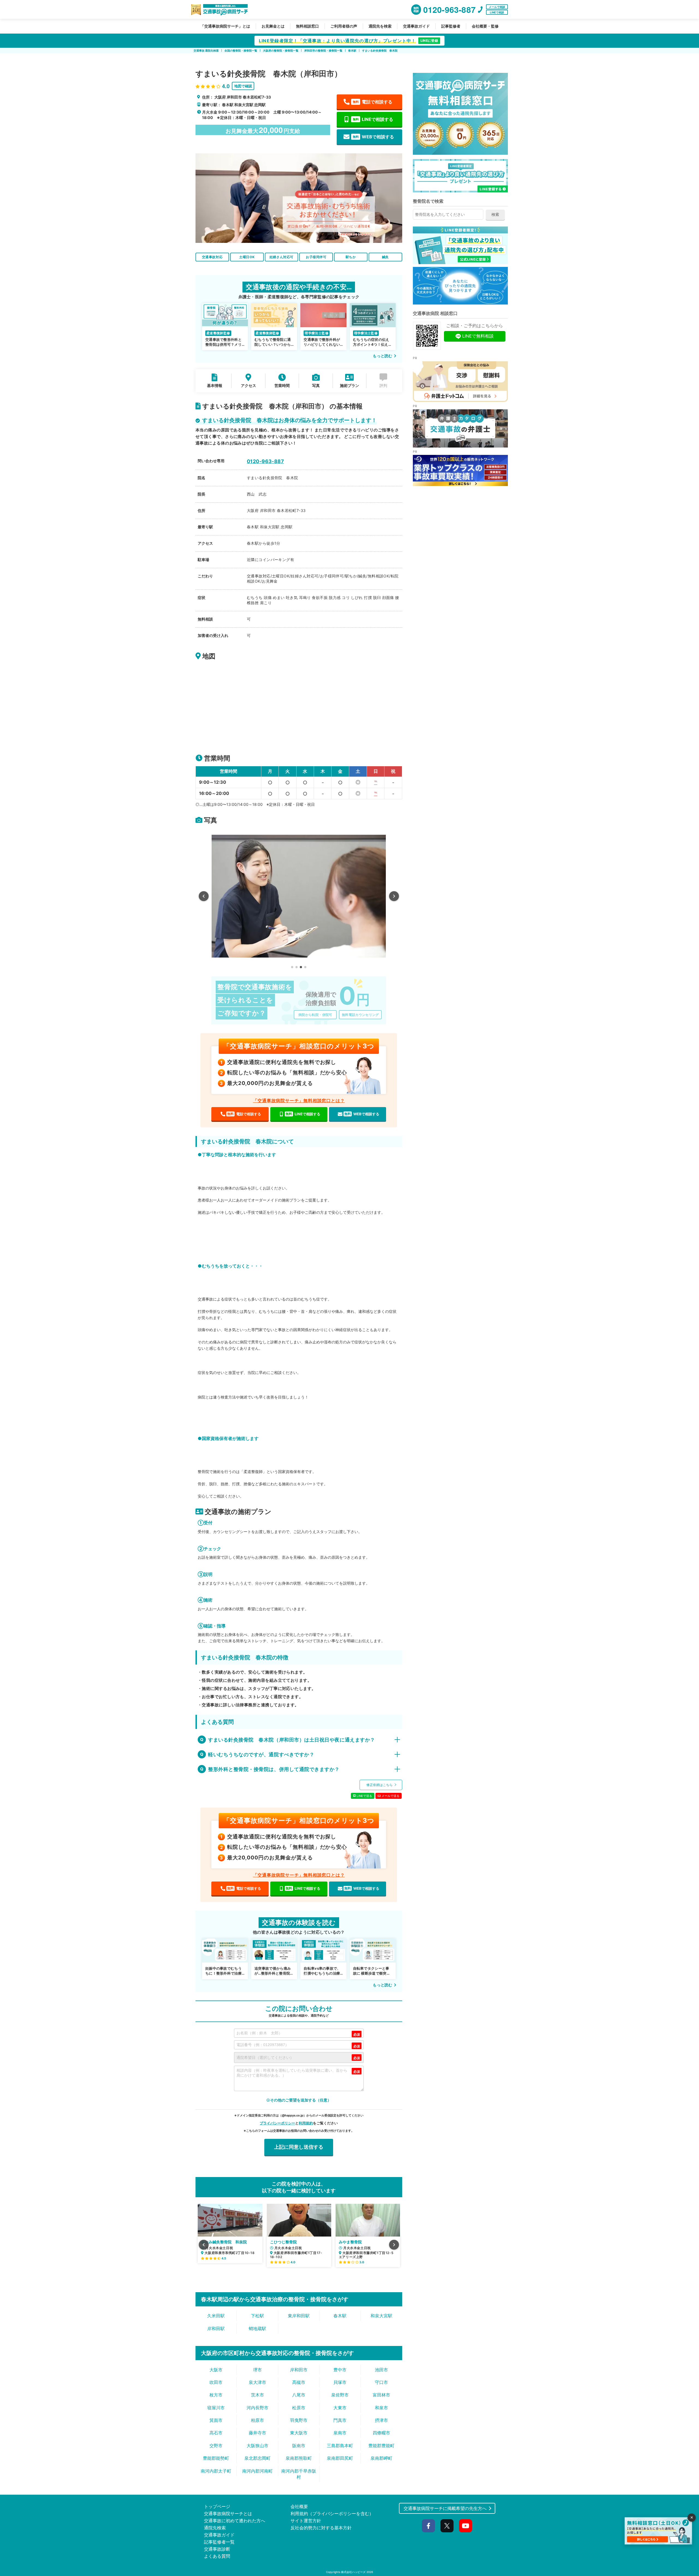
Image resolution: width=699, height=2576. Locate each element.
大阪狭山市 (257, 2446)
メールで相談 (497, 7)
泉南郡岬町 (381, 2458)
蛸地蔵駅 (257, 2328)
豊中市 (340, 2370)
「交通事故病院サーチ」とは (225, 26)
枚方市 (216, 2395)
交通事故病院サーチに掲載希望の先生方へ (445, 2508)
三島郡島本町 (340, 2446)
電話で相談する (373, 102)
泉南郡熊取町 (299, 2458)
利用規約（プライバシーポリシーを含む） (332, 2514)
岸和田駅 (216, 2328)
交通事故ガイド (416, 26)
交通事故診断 (217, 2549)
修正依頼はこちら (380, 1785)
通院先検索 (215, 2528)
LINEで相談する (373, 119)
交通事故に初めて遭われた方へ (235, 2521)
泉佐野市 (340, 2395)
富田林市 (381, 2395)
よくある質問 (217, 2556)
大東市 (340, 2408)
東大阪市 (299, 2433)
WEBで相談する (373, 137)
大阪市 (216, 2370)
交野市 (216, 2446)
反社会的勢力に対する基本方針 (321, 2528)
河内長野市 (257, 2408)
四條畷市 (381, 2433)
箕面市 (216, 2420)
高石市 (216, 2433)
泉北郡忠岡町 (257, 2458)
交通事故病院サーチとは (228, 2514)
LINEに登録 (429, 41)
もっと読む (383, 356)
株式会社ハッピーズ (353, 2572)
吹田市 (216, 2382)
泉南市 (340, 2433)
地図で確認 (243, 86)
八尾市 (299, 2395)
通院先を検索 (380, 26)
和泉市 (381, 2408)
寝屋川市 (216, 2408)
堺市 (257, 2370)
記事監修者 (451, 26)
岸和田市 (299, 2370)
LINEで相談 (497, 12)
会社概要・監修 (485, 26)
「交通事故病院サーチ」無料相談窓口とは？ (299, 1101)
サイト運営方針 (306, 2521)
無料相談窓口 (307, 26)
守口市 (381, 2382)
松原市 (299, 2408)
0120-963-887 (265, 461)
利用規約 (306, 2123)
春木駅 (340, 2316)
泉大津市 (257, 2382)
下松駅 (257, 2316)
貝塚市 (340, 2382)
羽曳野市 (299, 2420)
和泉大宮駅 (381, 2316)
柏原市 (257, 2420)
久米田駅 (216, 2316)
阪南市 (299, 2446)
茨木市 (257, 2395)
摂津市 (381, 2420)
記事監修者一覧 (219, 2542)
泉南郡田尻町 (340, 2458)
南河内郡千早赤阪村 (299, 2474)
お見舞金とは (273, 26)
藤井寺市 (257, 2433)
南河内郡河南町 (257, 2471)
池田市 (381, 2370)
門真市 (340, 2420)
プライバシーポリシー (277, 2123)
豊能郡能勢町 (216, 2458)
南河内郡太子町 (216, 2471)
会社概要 (299, 2506)
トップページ (217, 2506)
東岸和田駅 (299, 2316)
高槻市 (299, 2382)
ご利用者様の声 (344, 26)
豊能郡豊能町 (381, 2446)
